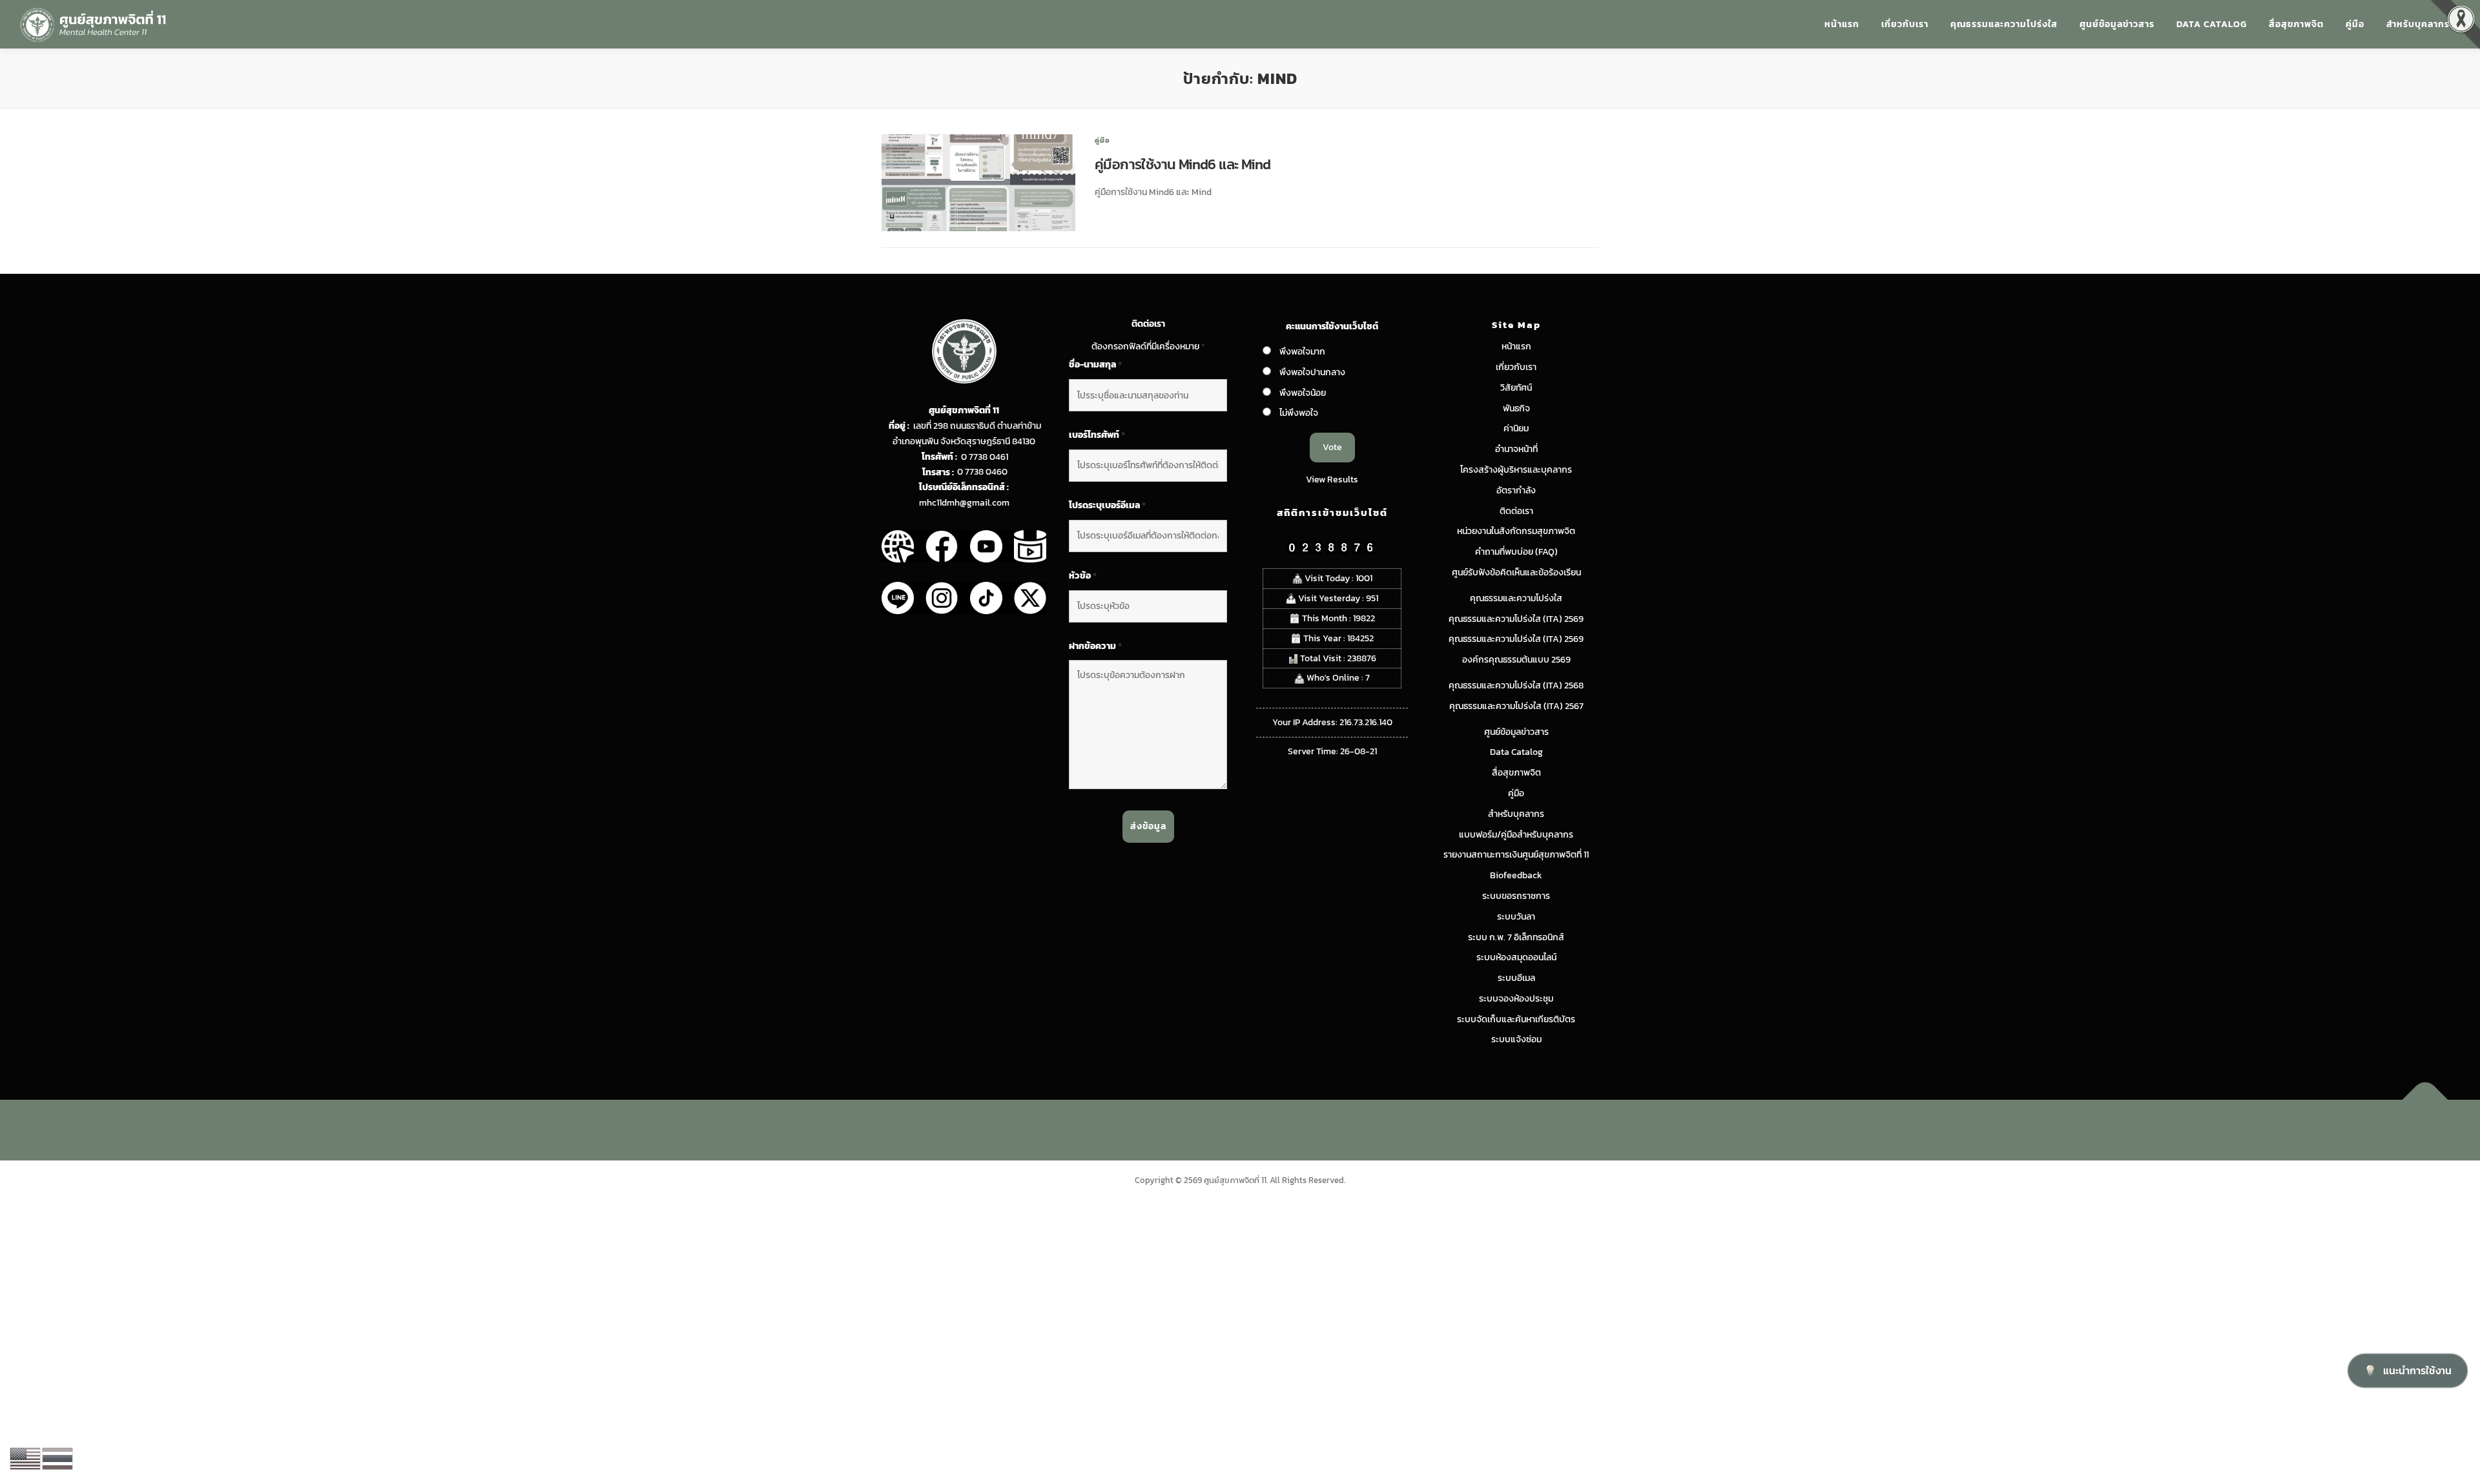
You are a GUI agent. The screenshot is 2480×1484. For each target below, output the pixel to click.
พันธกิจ (1516, 408)
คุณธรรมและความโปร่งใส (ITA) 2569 (1516, 619)
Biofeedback (1516, 875)
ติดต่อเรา (1516, 511)
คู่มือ (2355, 24)
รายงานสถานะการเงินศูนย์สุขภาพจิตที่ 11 (1516, 855)
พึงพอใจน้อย (1303, 393)
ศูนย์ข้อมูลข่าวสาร (2117, 24)
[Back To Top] (2425, 1100)
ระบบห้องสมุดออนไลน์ (1516, 957)
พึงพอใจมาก (1302, 352)
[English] (26, 1458)
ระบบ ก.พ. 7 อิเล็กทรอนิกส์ (1516, 937)
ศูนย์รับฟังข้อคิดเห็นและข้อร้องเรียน (1516, 572)
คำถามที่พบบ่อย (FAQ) (1516, 552)
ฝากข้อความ (1095, 646)
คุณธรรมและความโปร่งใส (2004, 24)
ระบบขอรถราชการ (1516, 896)
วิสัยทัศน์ (1516, 388)
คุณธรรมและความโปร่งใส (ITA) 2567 (1516, 706)
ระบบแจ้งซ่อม (1516, 1039)
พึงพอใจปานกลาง (1312, 372)
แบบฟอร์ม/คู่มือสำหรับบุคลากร (1516, 835)
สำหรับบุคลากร (2418, 24)
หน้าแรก (1842, 24)
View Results (1332, 479)
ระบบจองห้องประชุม (1516, 999)
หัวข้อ (1083, 576)
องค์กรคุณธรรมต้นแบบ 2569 (1516, 660)
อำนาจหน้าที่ (1516, 449)
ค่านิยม (1516, 428)
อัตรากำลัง (1516, 490)
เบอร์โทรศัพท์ (1097, 435)
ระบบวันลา (1516, 917)
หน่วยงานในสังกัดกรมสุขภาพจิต (1516, 531)
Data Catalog (2212, 24)
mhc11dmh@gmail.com (964, 503)
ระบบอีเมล (1516, 978)
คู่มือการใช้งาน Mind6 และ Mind (1183, 164)
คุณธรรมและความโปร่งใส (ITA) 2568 (1516, 685)
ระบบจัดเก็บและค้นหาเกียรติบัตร (1516, 1019)
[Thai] (58, 1458)
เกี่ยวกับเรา (1905, 24)
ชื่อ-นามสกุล (1095, 365)
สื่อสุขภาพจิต (2296, 24)
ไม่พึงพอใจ (1299, 413)
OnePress (1267, 1130)
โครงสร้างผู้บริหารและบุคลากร (1516, 470)
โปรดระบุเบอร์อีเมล (1107, 506)
